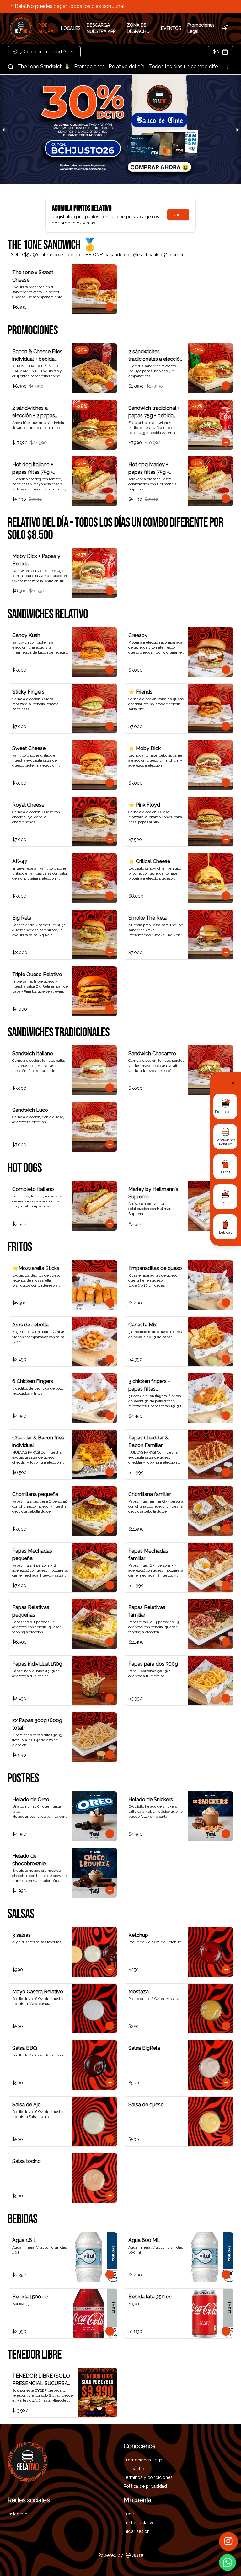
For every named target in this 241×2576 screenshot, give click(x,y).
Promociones (89, 66)
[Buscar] (11, 67)
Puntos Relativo (139, 2523)
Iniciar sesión (137, 2531)
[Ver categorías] (228, 67)
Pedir (129, 2514)
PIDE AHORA (46, 28)
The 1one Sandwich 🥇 (44, 66)
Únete (178, 215)
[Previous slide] (4, 130)
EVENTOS (171, 28)
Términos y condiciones (148, 2477)
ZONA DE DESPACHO (138, 28)
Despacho (134, 2469)
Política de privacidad (145, 2486)
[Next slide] (237, 130)
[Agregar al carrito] (110, 307)
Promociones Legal (201, 28)
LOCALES (71, 28)
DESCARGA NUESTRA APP (101, 28)
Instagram (17, 2514)
